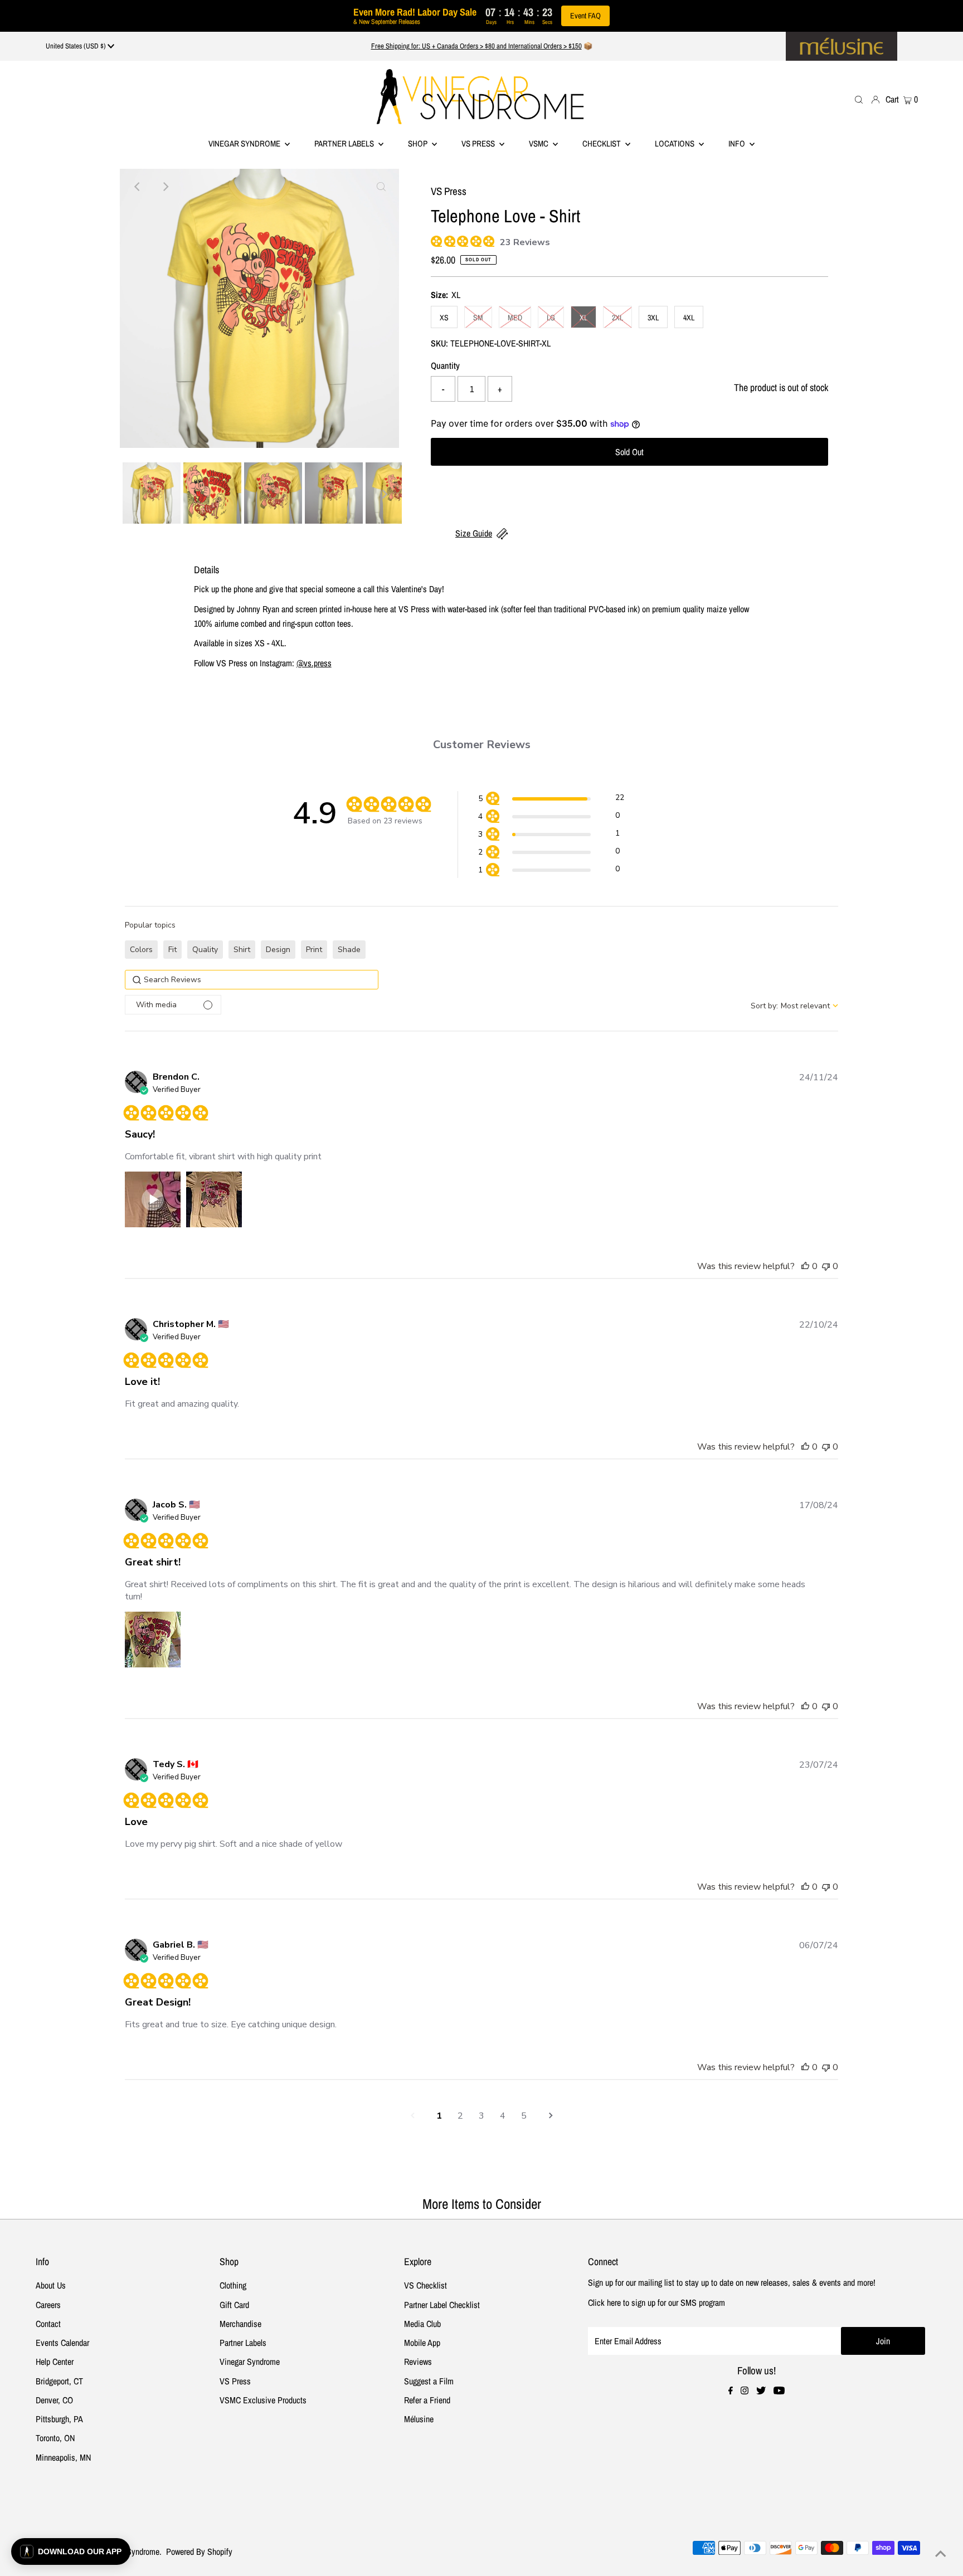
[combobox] (794, 1006)
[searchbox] (252, 980)
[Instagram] (745, 2391)
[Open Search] (859, 99)
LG (551, 318)
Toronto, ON (55, 2438)
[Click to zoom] (381, 187)
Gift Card (234, 2305)
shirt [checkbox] (242, 950)
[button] (551, 800)
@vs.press (314, 663)
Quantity (445, 365)
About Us (51, 2285)
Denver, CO (54, 2400)
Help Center (55, 2362)
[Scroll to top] (941, 2554)
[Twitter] (761, 2391)
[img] (435, 240)
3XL (653, 318)
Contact (48, 2324)
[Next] (165, 187)
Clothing (233, 2285)
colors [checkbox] (141, 950)
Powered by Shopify (199, 2551)
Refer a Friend (427, 2400)
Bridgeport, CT (59, 2381)
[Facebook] (731, 2391)
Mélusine (419, 2419)
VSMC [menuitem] (539, 143)
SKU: (439, 343)
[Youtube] (779, 2391)
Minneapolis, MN (63, 2457)
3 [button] (481, 2116)
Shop (419, 143)
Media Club (422, 2324)
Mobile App (422, 2343)
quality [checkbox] (205, 950)
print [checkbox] (314, 950)
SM (478, 318)
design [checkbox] (278, 950)
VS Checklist (425, 2285)
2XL (617, 318)
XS (444, 318)
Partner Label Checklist (442, 2305)
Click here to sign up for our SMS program (656, 2302)
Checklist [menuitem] (602, 143)
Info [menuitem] (738, 143)
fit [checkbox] (172, 950)
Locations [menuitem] (675, 143)
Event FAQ (585, 16)
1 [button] (439, 2116)
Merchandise (240, 2324)
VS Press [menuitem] (479, 143)
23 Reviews (525, 242)
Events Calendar (62, 2343)
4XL (689, 318)
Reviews (418, 2362)
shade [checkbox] (349, 950)
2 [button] (460, 2116)
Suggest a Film (429, 2381)
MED (515, 318)
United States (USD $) (77, 46)
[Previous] (138, 187)
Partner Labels (345, 143)
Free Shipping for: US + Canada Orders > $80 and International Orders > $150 (476, 46)
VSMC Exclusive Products (263, 2400)
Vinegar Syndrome (245, 143)
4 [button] (503, 2116)
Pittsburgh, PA (59, 2419)
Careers (48, 2305)
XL (583, 318)
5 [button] (524, 2116)
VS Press (235, 2381)
